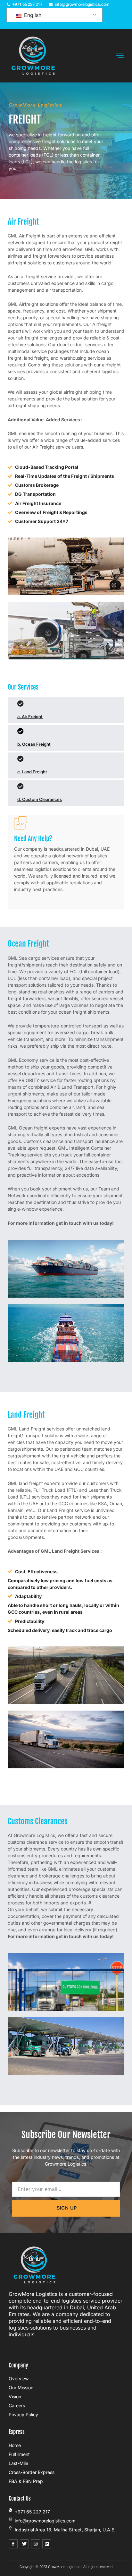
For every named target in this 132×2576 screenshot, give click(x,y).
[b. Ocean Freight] (21, 731)
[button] (120, 56)
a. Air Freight (30, 717)
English (32, 15)
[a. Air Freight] (21, 704)
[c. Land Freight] (21, 759)
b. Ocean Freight (34, 744)
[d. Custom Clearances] (21, 786)
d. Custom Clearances (40, 799)
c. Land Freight (32, 772)
